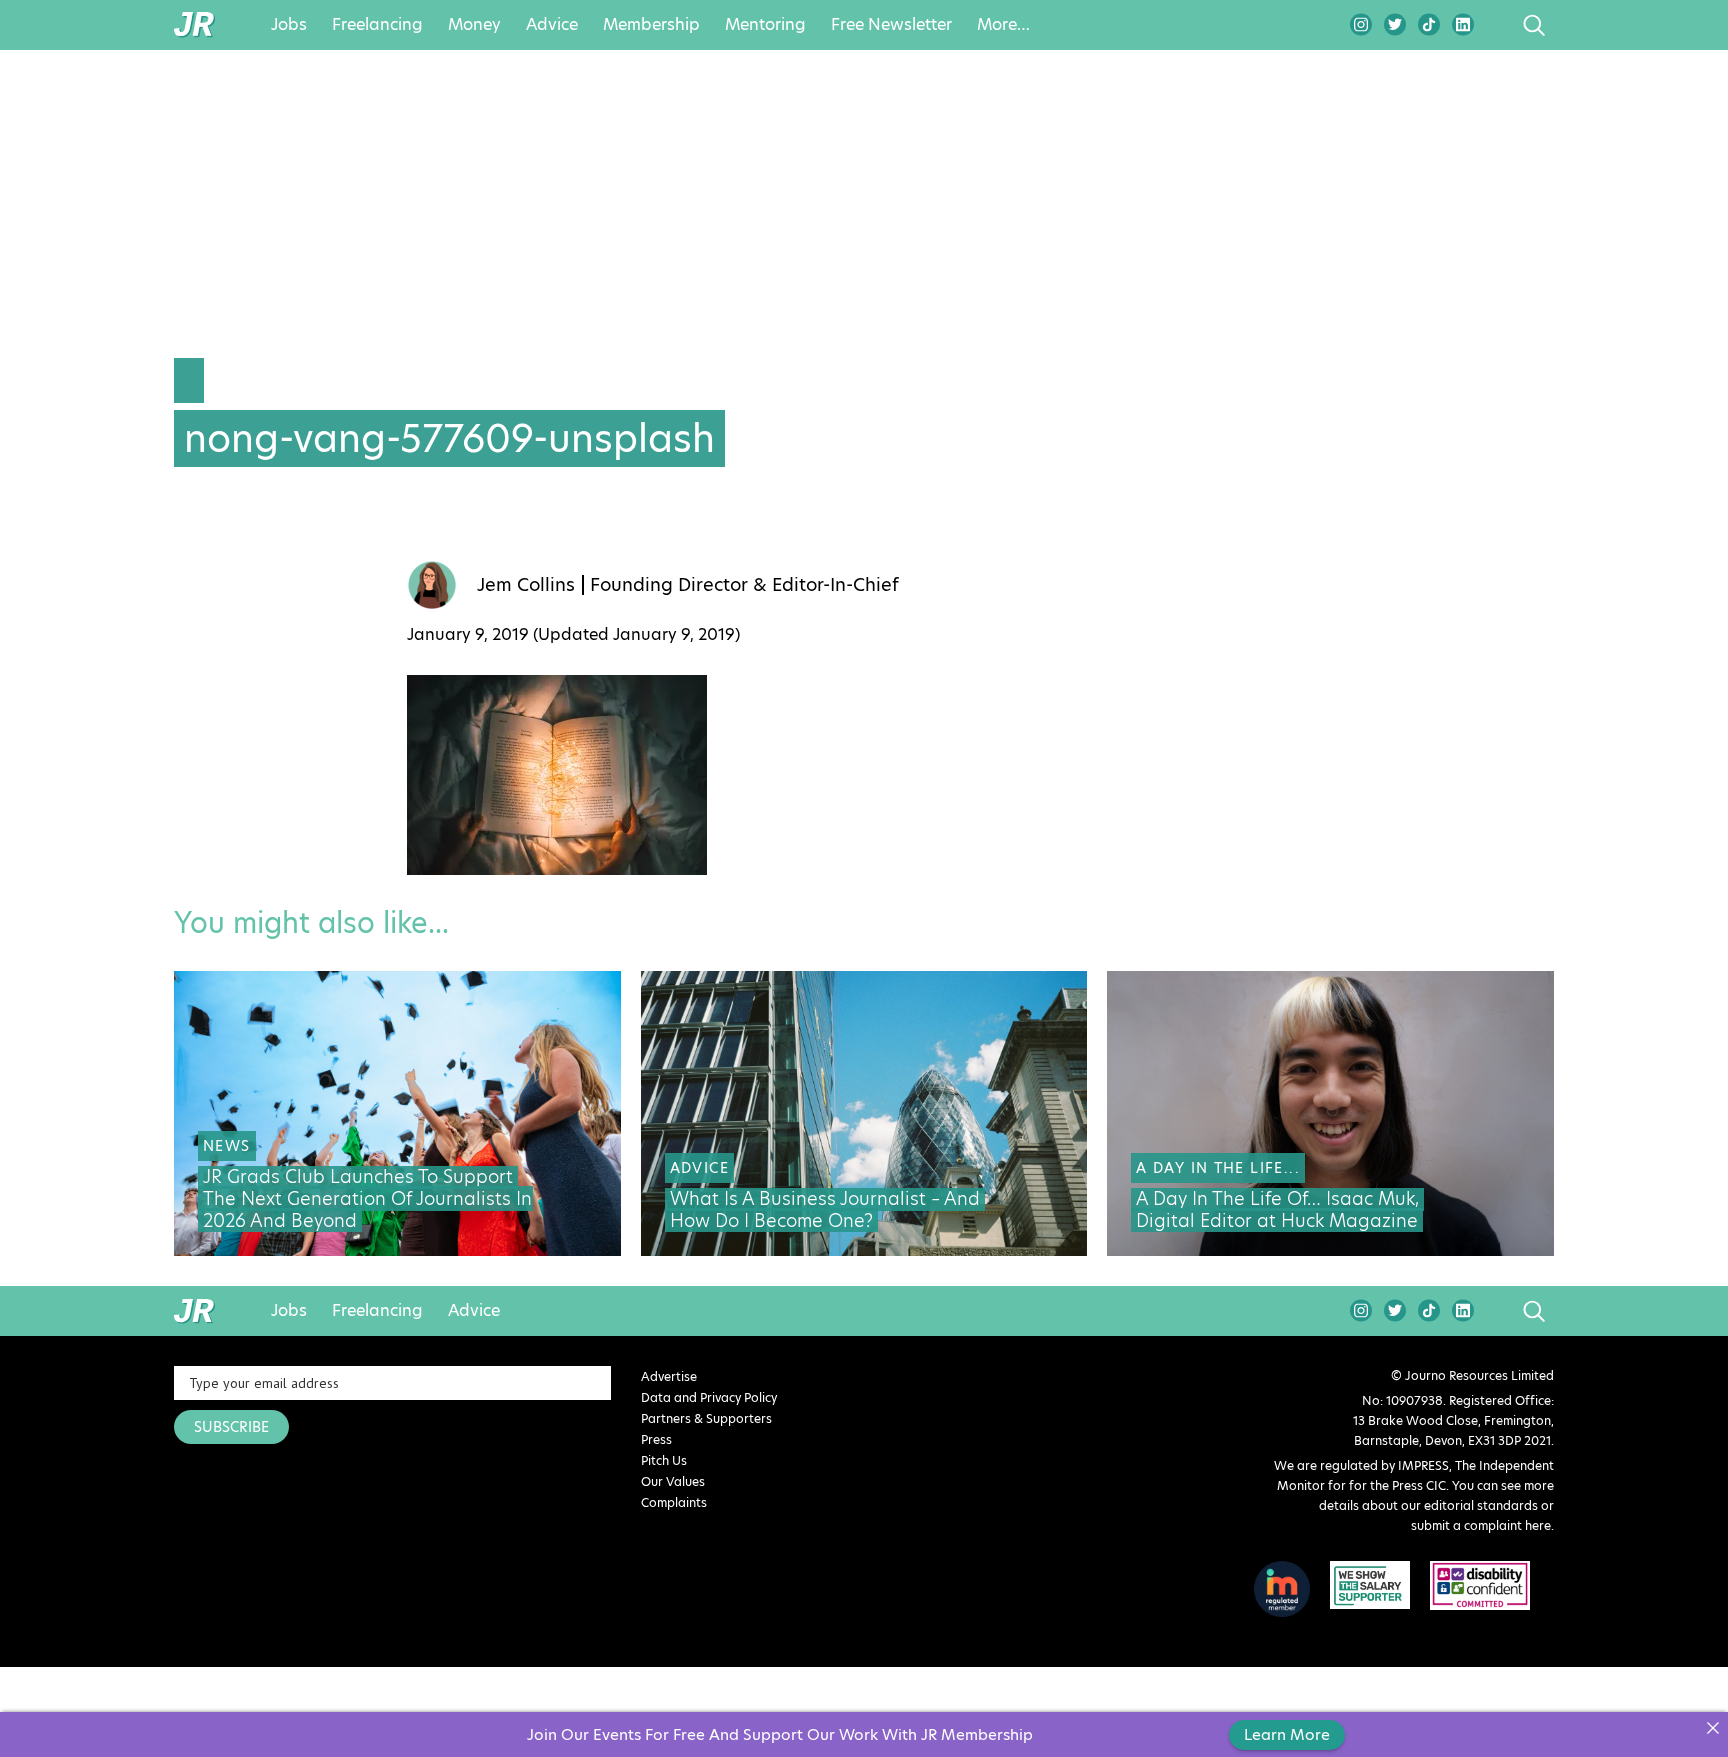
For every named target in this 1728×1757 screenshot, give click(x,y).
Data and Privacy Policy (709, 1397)
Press (656, 1439)
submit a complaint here (1481, 1525)
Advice (552, 25)
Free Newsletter (891, 25)
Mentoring (765, 25)
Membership (651, 25)
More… (1003, 25)
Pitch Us (664, 1460)
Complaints (674, 1502)
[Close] (1712, 1727)
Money (474, 25)
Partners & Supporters (706, 1418)
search (1496, 25)
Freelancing (377, 25)
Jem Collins (526, 585)
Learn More (1287, 1734)
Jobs (289, 25)
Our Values (673, 1481)
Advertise (669, 1376)
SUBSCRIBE (231, 1427)
